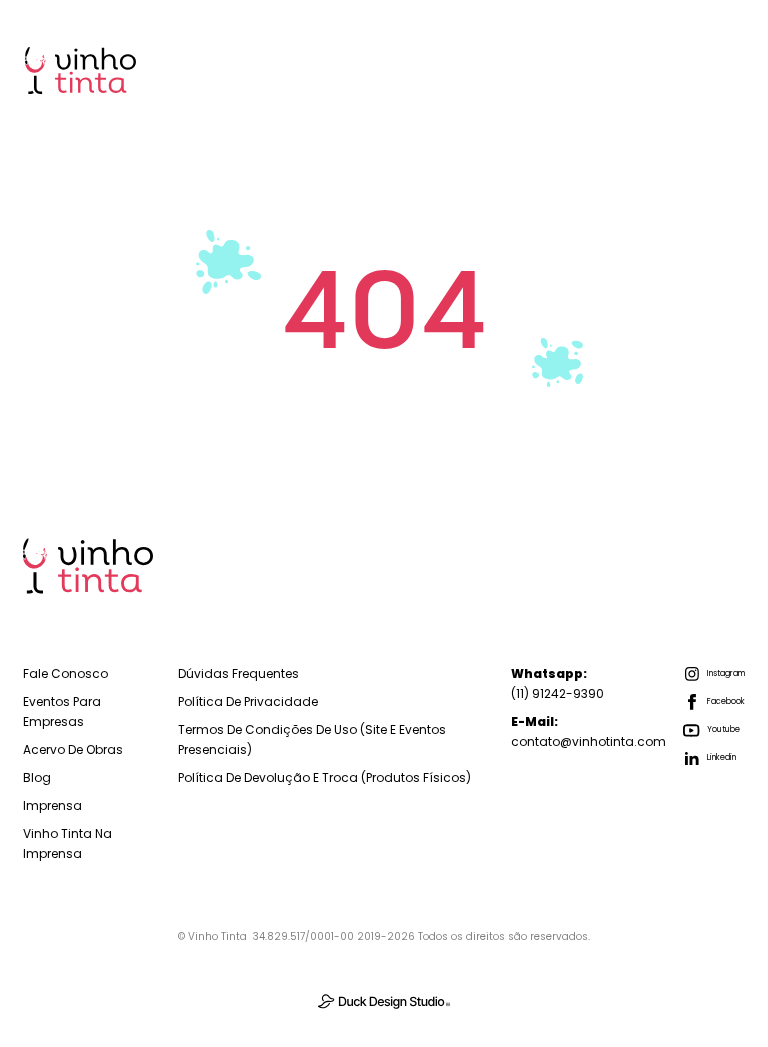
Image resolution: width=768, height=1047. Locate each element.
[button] (715, 70)
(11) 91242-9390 (557, 683)
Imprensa (52, 805)
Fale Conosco (65, 673)
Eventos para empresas (62, 711)
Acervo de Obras (73, 749)
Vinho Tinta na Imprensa (67, 843)
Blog (37, 777)
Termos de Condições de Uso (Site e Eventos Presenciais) (312, 739)
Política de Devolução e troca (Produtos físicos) (324, 777)
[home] (80, 70)
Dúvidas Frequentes (238, 673)
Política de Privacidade (248, 701)
